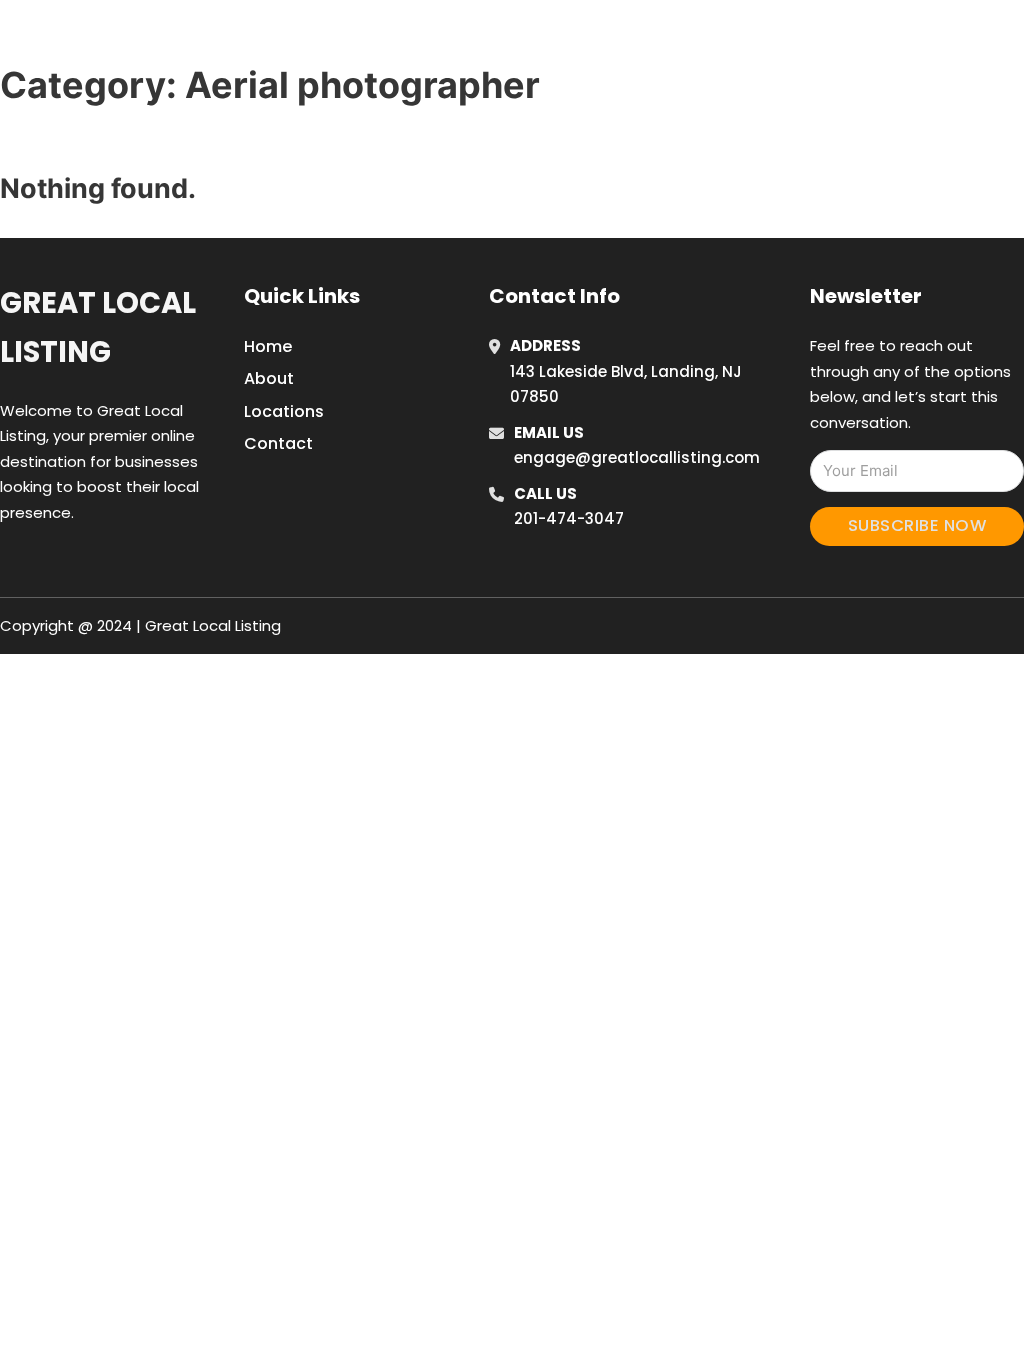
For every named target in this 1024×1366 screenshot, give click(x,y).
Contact (278, 443)
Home (750, 39)
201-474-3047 (569, 518)
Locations (840, 39)
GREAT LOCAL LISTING (171, 38)
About (269, 378)
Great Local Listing (98, 327)
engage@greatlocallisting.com (637, 457)
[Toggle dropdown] (975, 39)
